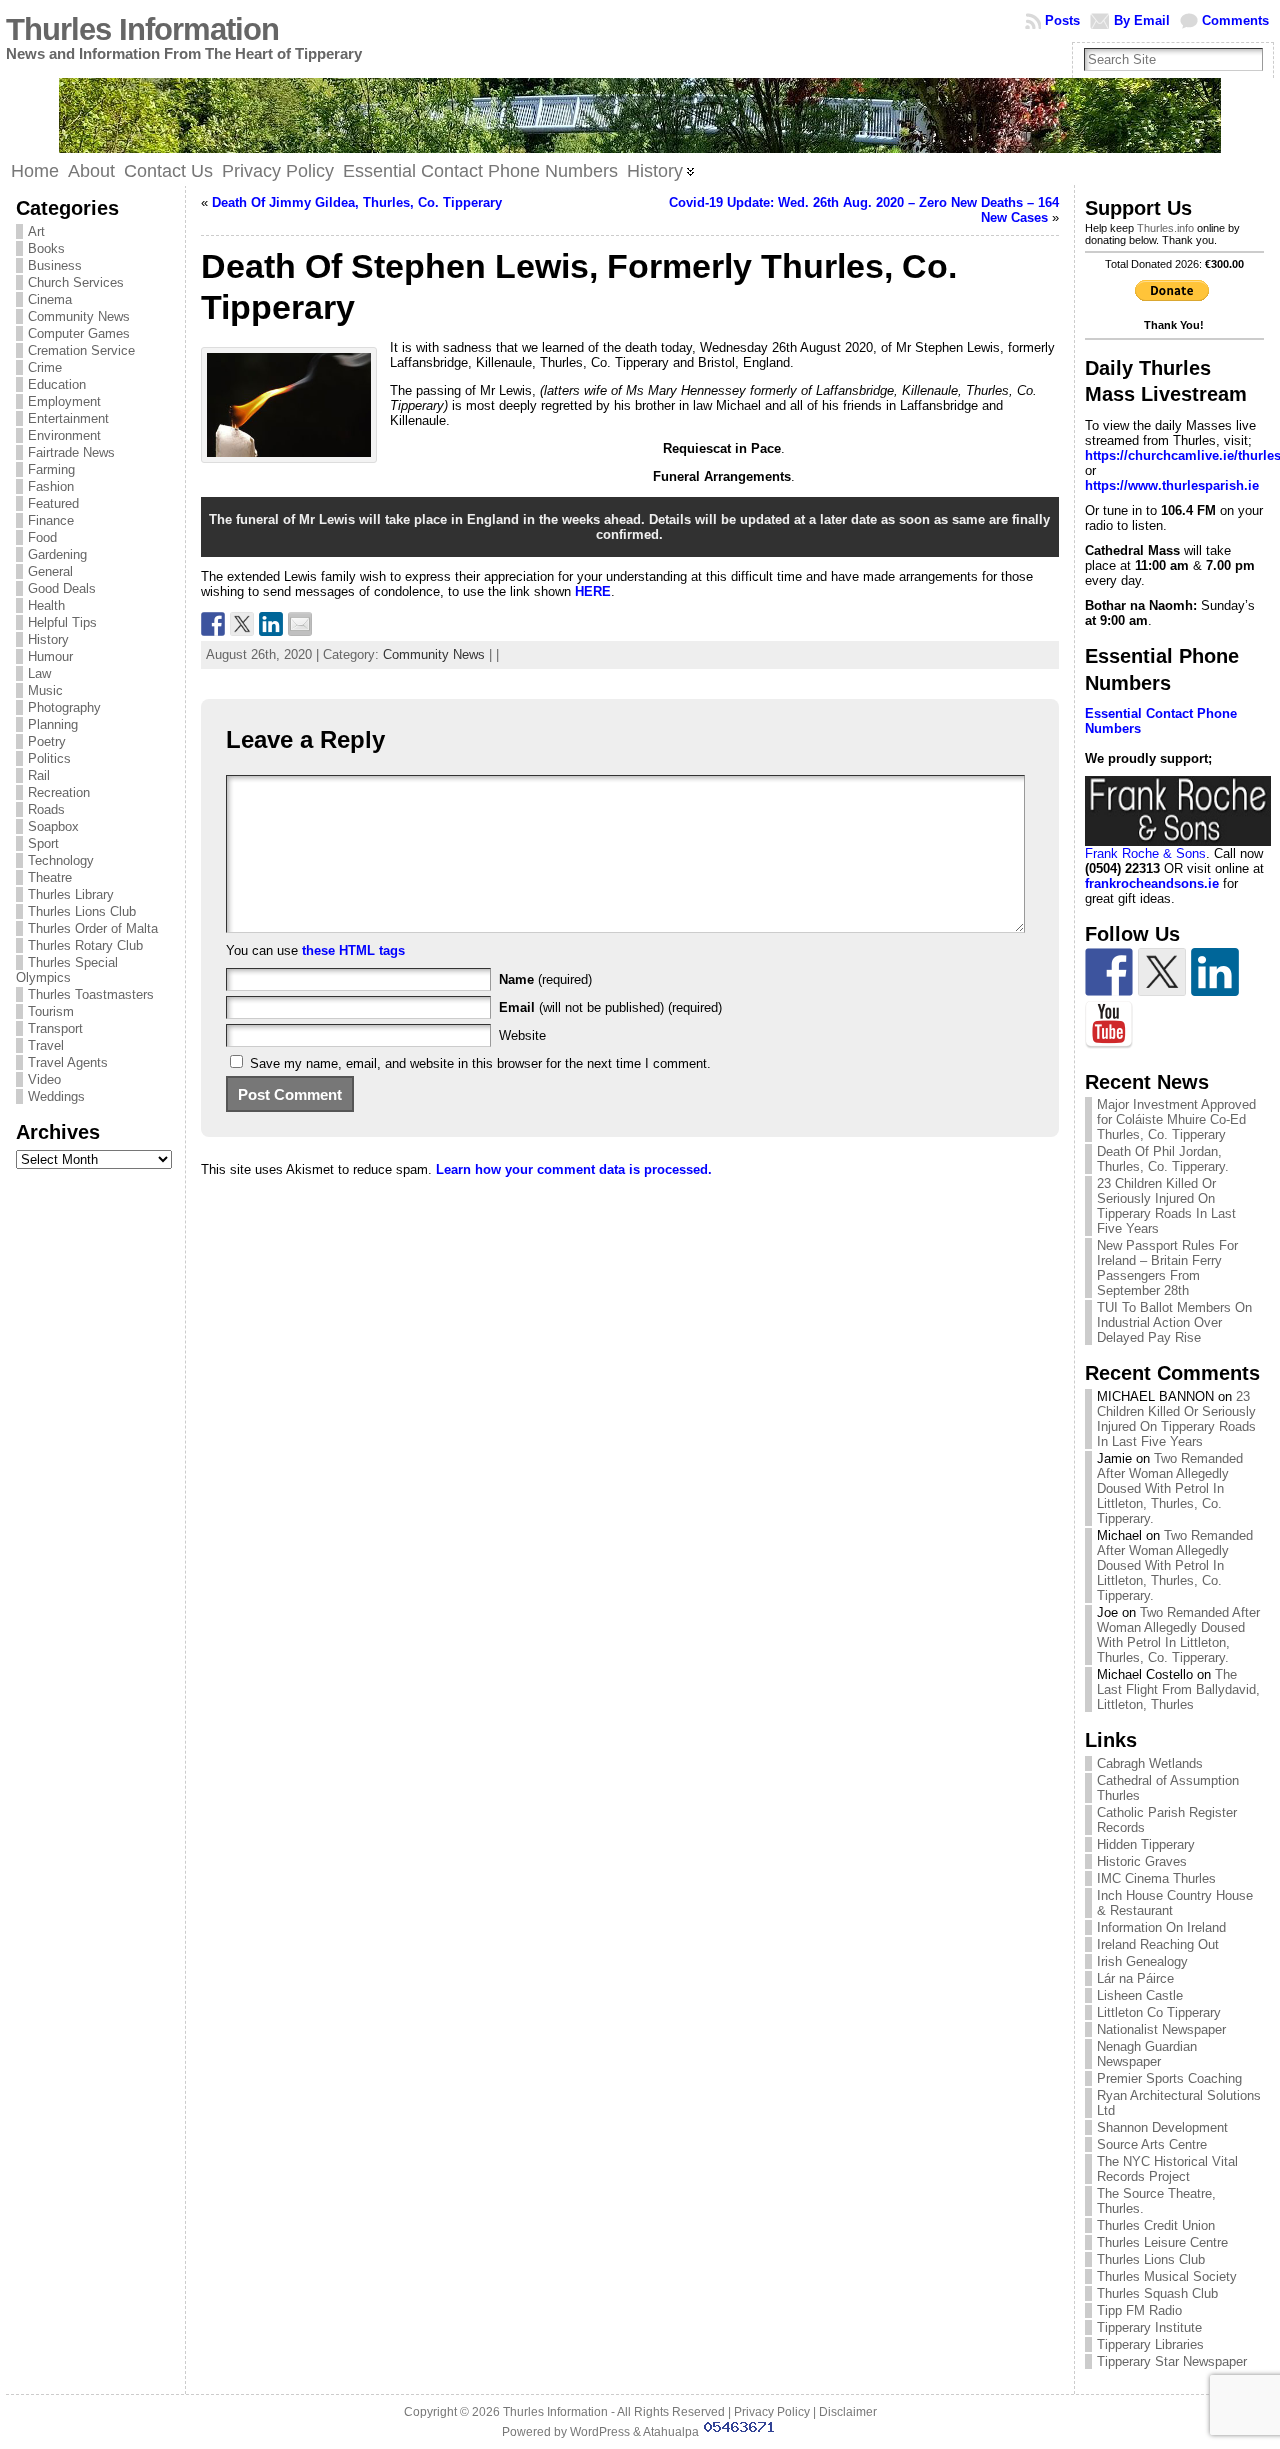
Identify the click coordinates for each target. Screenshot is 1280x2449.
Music (45, 690)
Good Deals (62, 588)
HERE (593, 591)
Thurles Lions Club (82, 911)
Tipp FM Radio (1139, 2310)
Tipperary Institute (1149, 2327)
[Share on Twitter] (242, 624)
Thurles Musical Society (1167, 2276)
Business (55, 265)
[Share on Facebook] (213, 624)
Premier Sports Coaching (1169, 2078)
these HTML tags (353, 950)
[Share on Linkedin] (271, 624)
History (48, 639)
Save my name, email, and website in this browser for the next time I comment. (480, 1063)
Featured (53, 503)
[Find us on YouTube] (1109, 1025)
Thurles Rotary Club (85, 945)
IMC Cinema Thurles (1156, 1878)
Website (522, 1035)
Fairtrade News (71, 452)
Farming (51, 469)
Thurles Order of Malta (93, 928)
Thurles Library (71, 894)
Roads (46, 809)
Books (46, 248)
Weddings (56, 1096)
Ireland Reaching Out (1158, 1944)
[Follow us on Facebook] (1109, 972)
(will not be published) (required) (610, 1007)
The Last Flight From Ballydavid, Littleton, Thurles (1178, 1689)
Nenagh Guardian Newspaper (1147, 2054)
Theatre (50, 877)
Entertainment (68, 418)
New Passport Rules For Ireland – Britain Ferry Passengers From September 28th (1167, 1268)
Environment (64, 435)
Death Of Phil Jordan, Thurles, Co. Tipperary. (1163, 1159)
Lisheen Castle (1140, 1995)
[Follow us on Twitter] (1162, 972)
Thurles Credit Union (1156, 2225)
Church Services (76, 282)
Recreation (59, 792)
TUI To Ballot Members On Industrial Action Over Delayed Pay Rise (1174, 1322)
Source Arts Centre (1152, 2144)
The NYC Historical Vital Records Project (1167, 2169)
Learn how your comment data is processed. (574, 1169)
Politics (49, 758)
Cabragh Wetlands (1150, 1763)
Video (44, 1079)
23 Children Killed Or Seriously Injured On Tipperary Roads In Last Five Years (1166, 1206)
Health (46, 605)
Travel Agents (68, 1062)
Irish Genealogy (1142, 1961)
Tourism (51, 1011)
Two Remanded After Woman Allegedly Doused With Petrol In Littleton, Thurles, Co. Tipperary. (1170, 1488)
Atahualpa (671, 2432)
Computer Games (79, 333)
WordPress (600, 2432)
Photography (64, 707)
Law (39, 673)
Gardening (57, 554)
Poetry (47, 741)
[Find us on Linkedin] (1215, 972)
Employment (64, 401)
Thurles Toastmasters (91, 994)
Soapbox (53, 826)
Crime (45, 367)
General (50, 571)
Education (57, 384)
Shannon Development (1162, 2127)
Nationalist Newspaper (1161, 2029)
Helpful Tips (62, 622)
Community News (79, 316)
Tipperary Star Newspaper (1172, 2361)
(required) (545, 979)
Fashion (51, 486)
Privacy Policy (772, 2412)
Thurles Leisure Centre (1162, 2242)
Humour (50, 656)
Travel (46, 1045)
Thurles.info (1165, 228)
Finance (51, 520)
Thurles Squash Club (1157, 2293)
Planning (53, 724)
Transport (55, 1028)
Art (36, 231)
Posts (1062, 20)
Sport (43, 843)
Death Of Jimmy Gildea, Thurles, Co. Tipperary (357, 202)
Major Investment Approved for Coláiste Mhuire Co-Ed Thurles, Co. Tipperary (1176, 1119)
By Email (1142, 20)
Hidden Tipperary (1146, 1844)
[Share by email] (300, 624)
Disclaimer (848, 2412)
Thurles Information (142, 29)
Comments (1235, 20)
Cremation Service (81, 350)
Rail (39, 775)
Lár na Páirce (1135, 1978)
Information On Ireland (1161, 1927)
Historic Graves (1142, 1861)
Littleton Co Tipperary (1159, 2012)
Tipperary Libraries (1150, 2344)
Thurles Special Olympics (67, 970)
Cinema (50, 299)
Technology (61, 860)
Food (42, 537)
